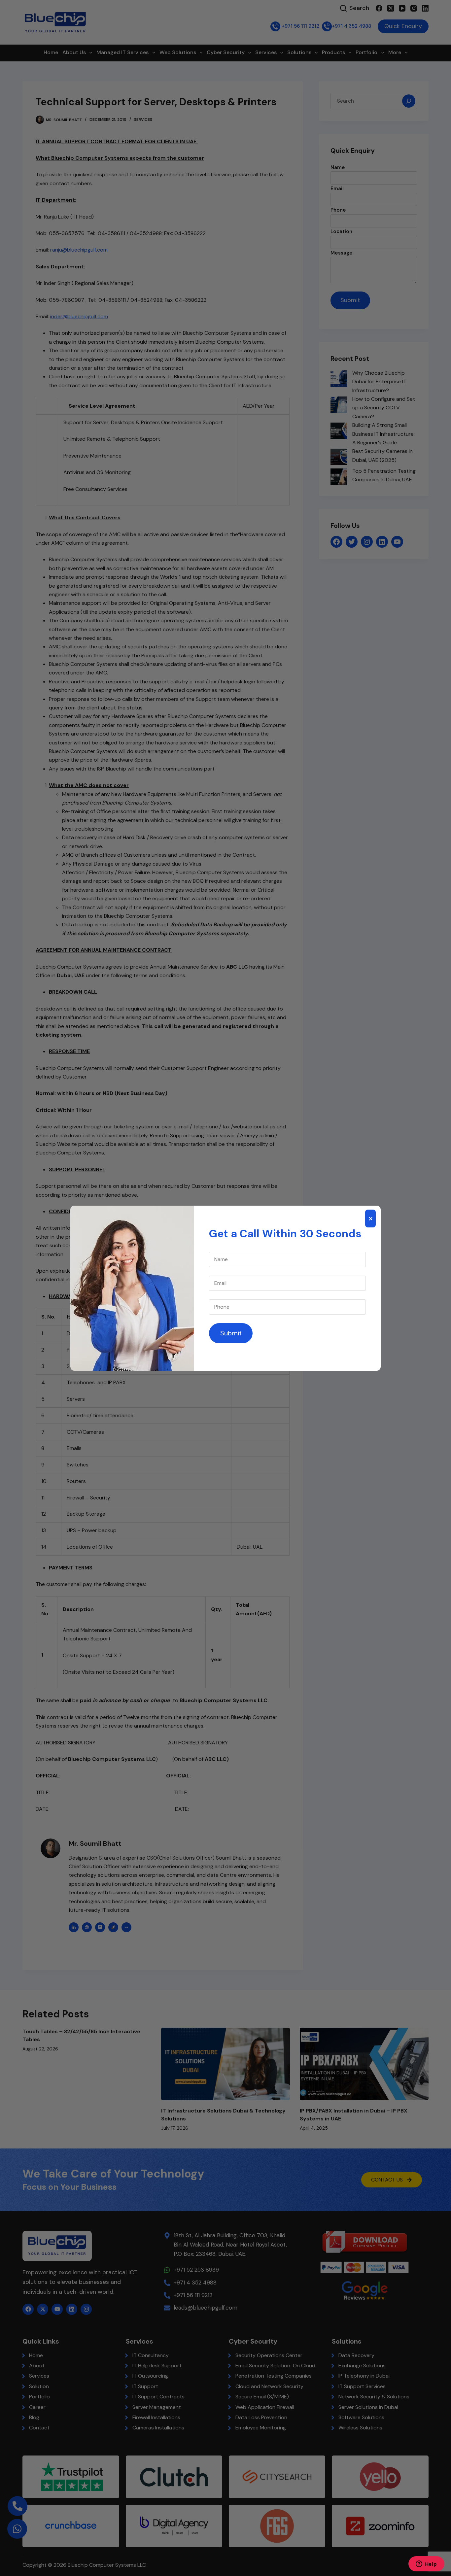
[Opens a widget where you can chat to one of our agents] (426, 2564)
